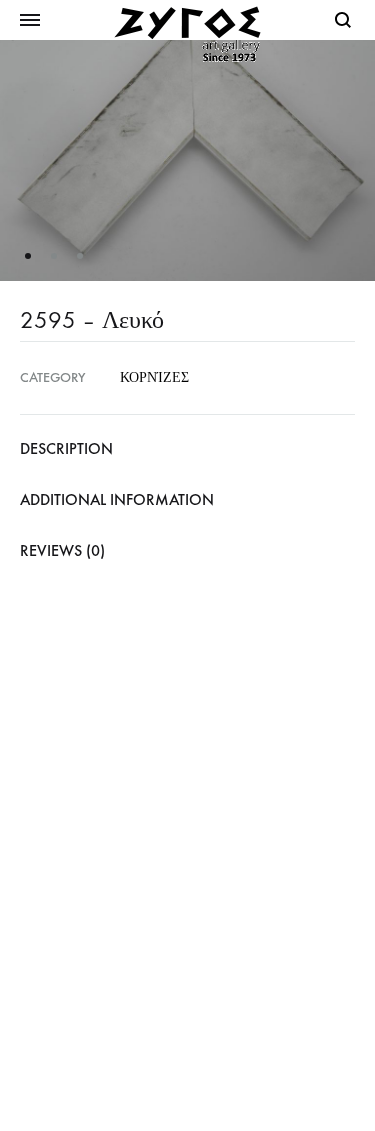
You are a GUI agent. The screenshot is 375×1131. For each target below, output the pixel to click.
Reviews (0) (62, 550)
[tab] (187, 449)
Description (66, 448)
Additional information (117, 499)
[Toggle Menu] (30, 21)
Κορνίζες (154, 377)
